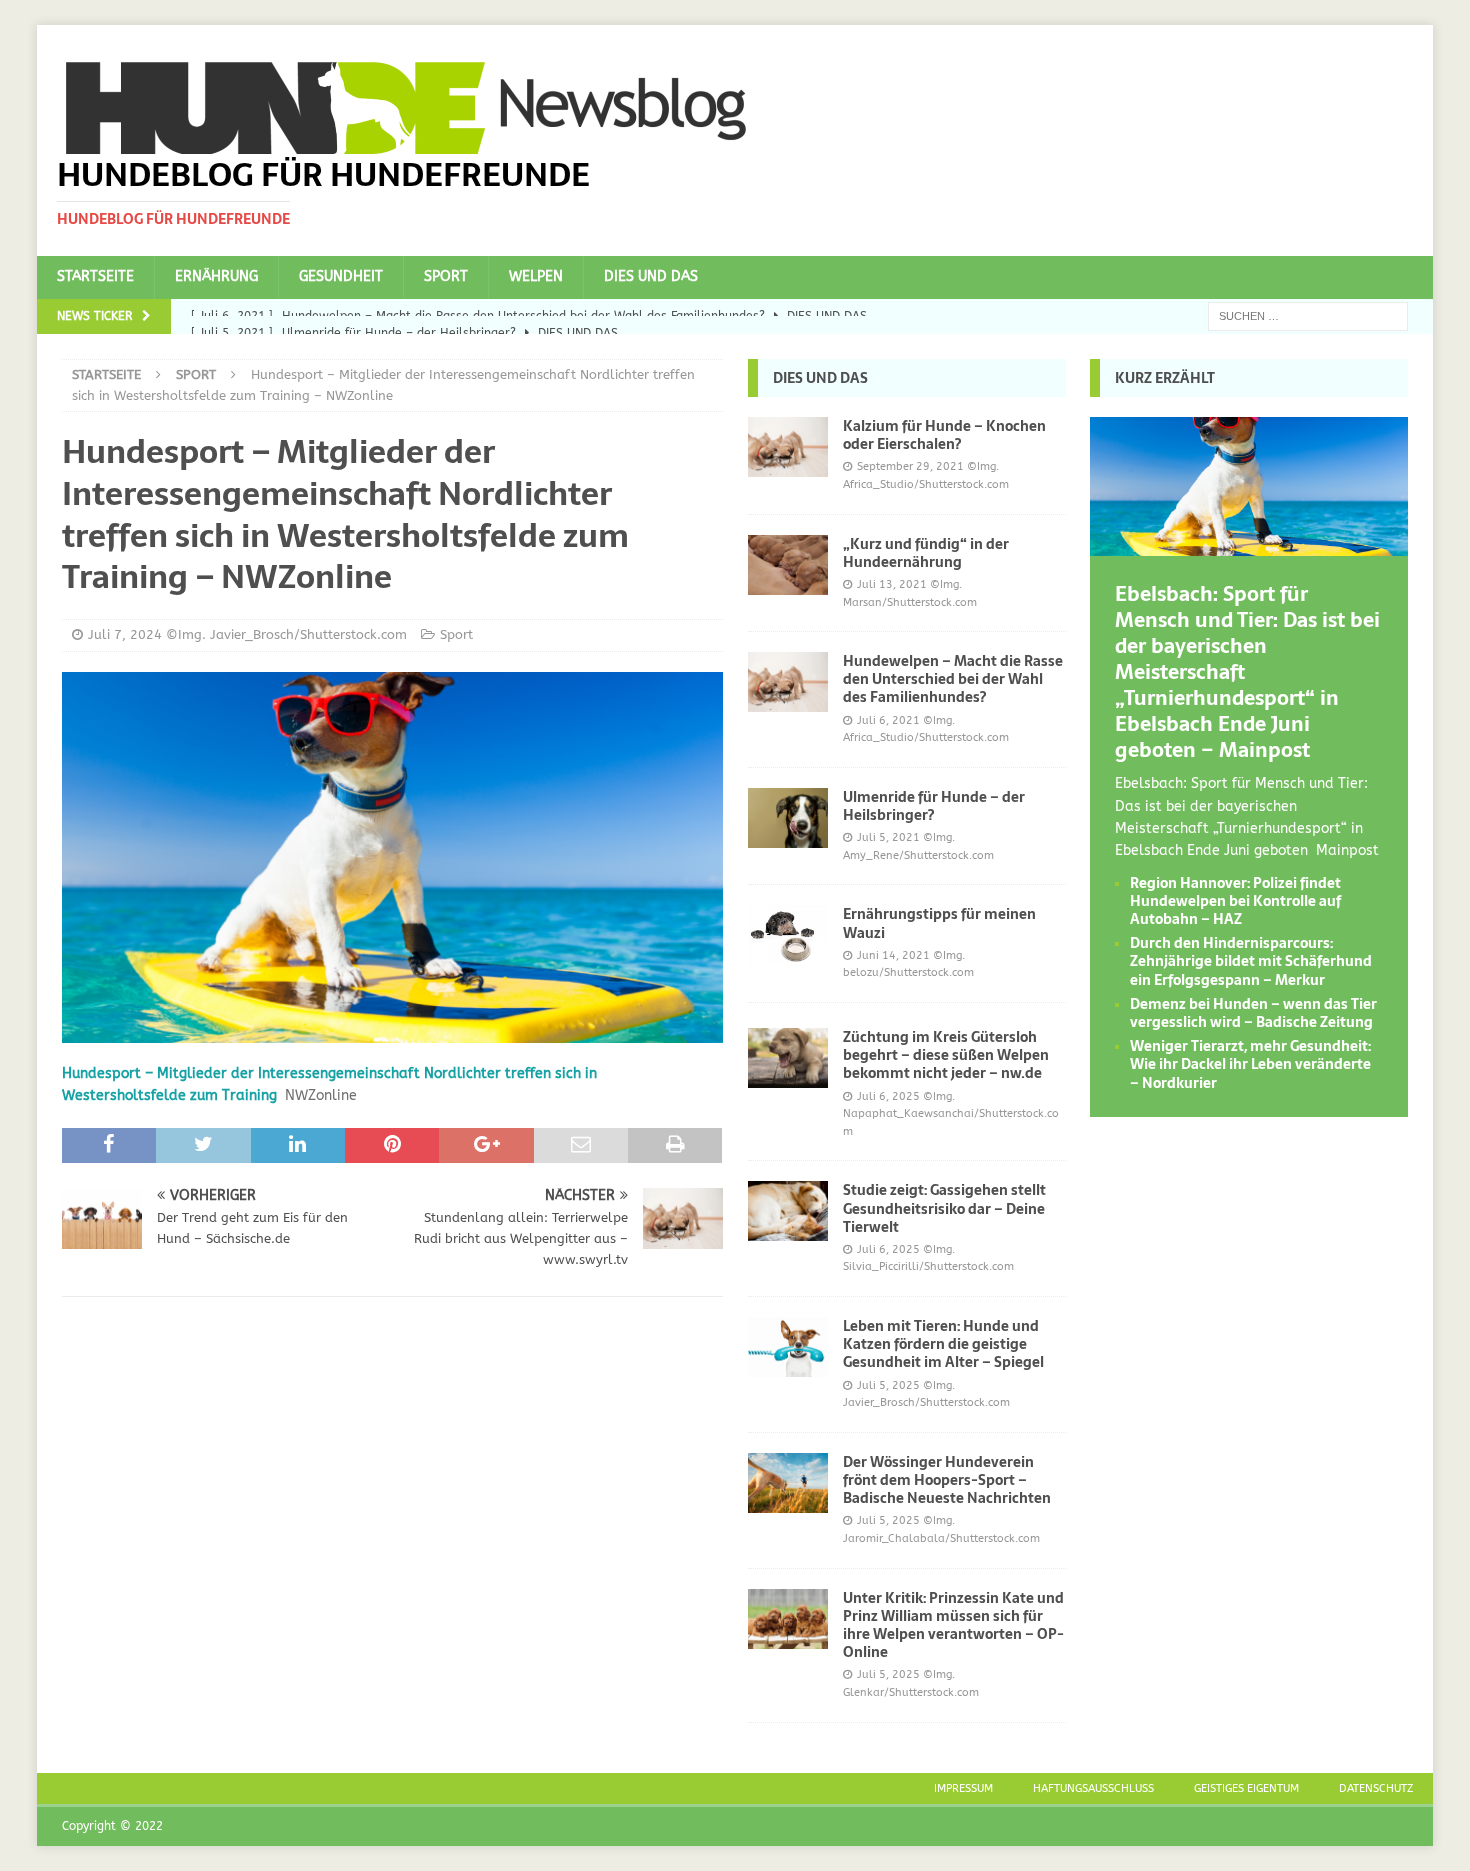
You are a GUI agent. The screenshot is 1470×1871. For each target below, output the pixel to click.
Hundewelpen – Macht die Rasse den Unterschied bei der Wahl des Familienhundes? (953, 679)
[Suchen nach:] (1308, 315)
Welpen (536, 276)
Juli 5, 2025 (888, 1385)
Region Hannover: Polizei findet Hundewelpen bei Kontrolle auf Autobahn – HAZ (1235, 901)
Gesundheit (341, 276)
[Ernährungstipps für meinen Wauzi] (788, 935)
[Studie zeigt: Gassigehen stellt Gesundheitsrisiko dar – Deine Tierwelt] (788, 1211)
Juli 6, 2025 (888, 1096)
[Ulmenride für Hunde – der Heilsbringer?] (788, 818)
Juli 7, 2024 (125, 634)
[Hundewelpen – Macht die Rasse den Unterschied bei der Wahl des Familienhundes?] (788, 682)
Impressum (963, 1788)
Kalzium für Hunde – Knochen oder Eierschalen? (944, 435)
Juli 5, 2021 (888, 837)
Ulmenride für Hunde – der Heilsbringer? (934, 806)
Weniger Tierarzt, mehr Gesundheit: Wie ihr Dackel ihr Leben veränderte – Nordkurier (1250, 1064)
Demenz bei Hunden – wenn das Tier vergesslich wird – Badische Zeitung (1253, 1013)
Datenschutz (1376, 1788)
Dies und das (651, 276)
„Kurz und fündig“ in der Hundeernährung (926, 553)
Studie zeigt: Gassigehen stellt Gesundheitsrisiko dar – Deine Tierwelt (944, 1208)
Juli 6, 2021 (888, 720)
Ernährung (216, 276)
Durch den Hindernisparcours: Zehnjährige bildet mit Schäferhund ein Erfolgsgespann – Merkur (1251, 961)
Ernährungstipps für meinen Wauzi (939, 923)
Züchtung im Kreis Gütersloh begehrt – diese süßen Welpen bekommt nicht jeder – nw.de (946, 1055)
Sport (446, 276)
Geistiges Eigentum (1246, 1788)
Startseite (95, 276)
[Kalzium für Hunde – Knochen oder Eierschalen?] (788, 447)
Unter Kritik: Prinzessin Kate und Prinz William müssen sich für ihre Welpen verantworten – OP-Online (953, 1625)
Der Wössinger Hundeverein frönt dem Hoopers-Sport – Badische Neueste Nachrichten (947, 1480)
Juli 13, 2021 (892, 584)
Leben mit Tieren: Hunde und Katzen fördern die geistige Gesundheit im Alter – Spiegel (943, 1344)
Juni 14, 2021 (893, 955)
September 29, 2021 (910, 466)
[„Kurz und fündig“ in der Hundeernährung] (788, 565)
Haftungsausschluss (1093, 1788)
